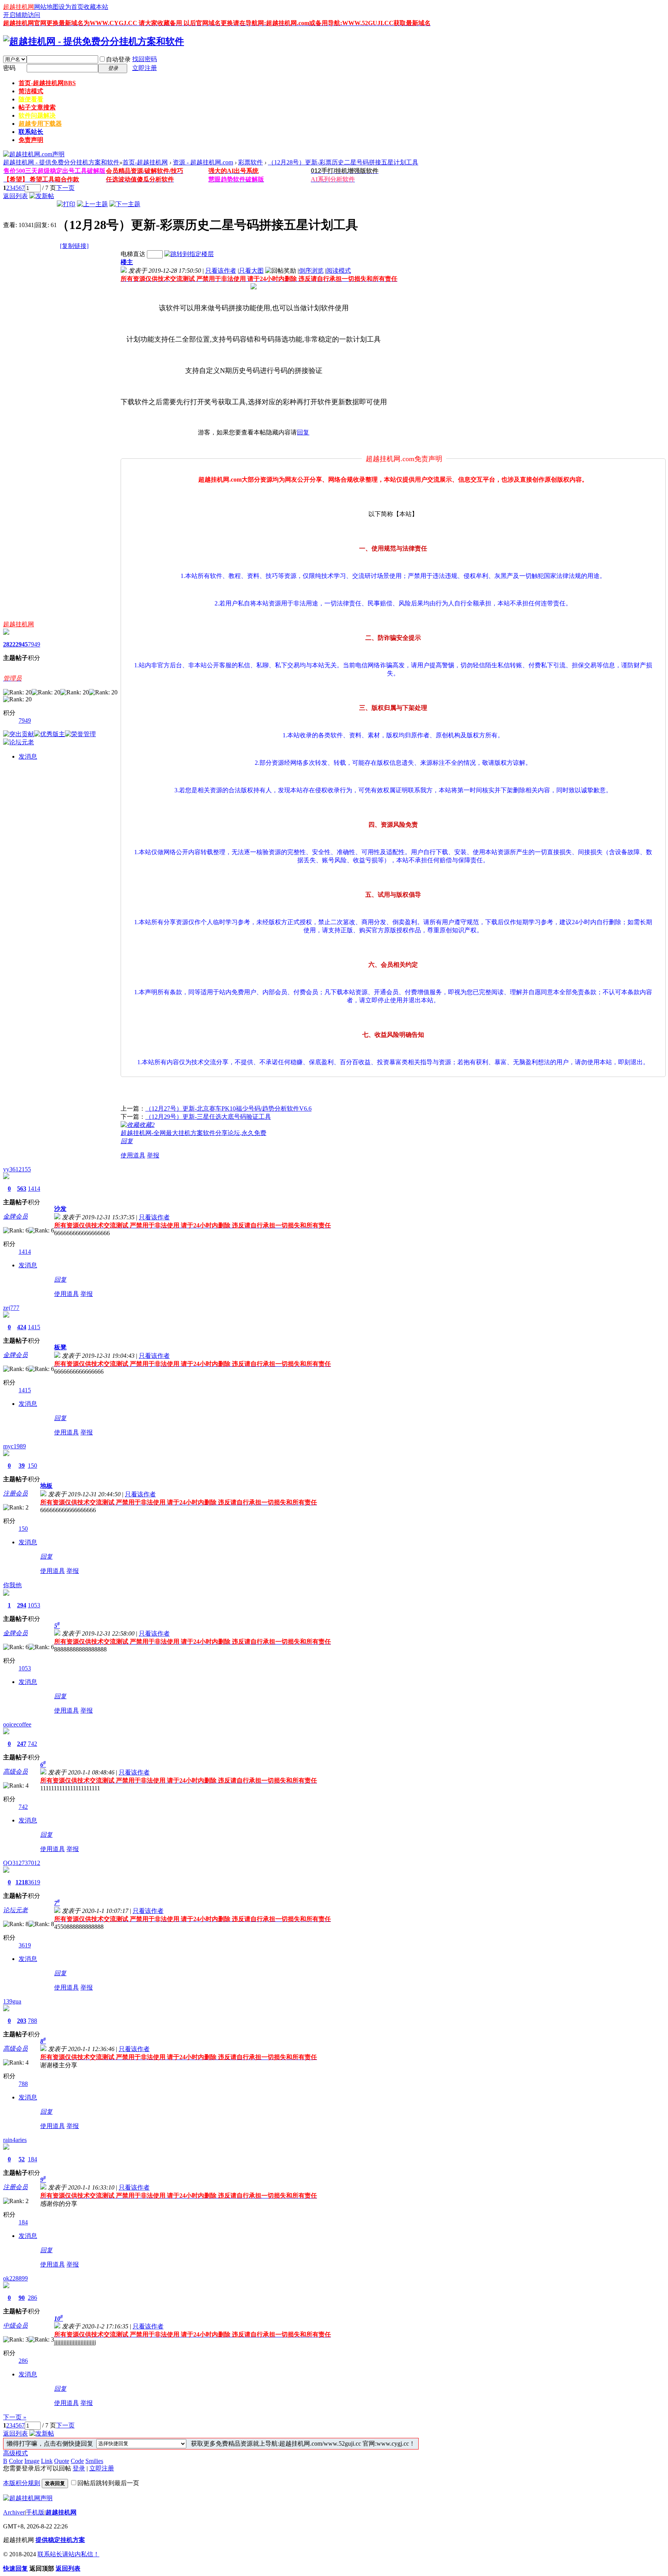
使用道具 (133, 1155)
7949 (34, 644)
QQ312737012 (22, 1863)
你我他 (12, 1585)
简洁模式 (31, 91)
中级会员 (15, 2326)
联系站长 (31, 132)
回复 (303, 432)
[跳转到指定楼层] (189, 254)
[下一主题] (125, 204)
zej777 (11, 1308)
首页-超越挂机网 (47, 83)
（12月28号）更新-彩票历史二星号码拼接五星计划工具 (343, 162)
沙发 (60, 1209)
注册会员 (15, 1493)
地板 (46, 1486)
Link (47, 2461)
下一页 (65, 188)
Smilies (94, 2461)
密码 (9, 68)
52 (22, 2159)
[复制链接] (74, 246)
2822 (9, 644)
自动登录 (118, 59)
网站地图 (46, 7)
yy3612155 (17, 1169)
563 (22, 1189)
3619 (34, 1882)
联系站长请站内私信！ (68, 2554)
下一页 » (15, 2417)
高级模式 (15, 2453)
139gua (12, 2001)
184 (32, 2159)
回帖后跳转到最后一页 (108, 2483)
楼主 (127, 262)
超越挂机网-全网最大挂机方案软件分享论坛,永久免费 (193, 1133)
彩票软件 (250, 162)
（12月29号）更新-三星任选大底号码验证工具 (208, 1117)
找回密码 (145, 59)
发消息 (28, 756)
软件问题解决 (37, 115)
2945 (22, 644)
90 (22, 2298)
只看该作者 (221, 271)
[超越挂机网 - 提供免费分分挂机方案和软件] (94, 41)
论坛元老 (15, 1910)
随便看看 (31, 99)
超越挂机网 (19, 7)
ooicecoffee (17, 1724)
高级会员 (15, 1772)
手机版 (35, 2512)
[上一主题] (92, 204)
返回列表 (15, 196)
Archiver (14, 2512)
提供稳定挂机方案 (60, 2540)
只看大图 (251, 271)
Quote (62, 2461)
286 (32, 2298)
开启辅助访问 (22, 15)
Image (32, 2461)
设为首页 (71, 7)
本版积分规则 (22, 2483)
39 (22, 1466)
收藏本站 (96, 7)
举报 (153, 1155)
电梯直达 (133, 254)
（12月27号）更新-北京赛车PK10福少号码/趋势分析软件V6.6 (228, 1109)
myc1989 (14, 1446)
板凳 (60, 1347)
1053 (34, 1605)
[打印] (66, 204)
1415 (34, 1327)
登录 (79, 2468)
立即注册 (145, 68)
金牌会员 (15, 1216)
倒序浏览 (311, 271)
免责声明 (31, 140)
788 (32, 2021)
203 (22, 2021)
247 (22, 1744)
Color (16, 2461)
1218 (22, 1882)
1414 (34, 1189)
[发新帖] (42, 196)
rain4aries (15, 2140)
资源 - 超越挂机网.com (203, 162)
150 (32, 1466)
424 (22, 1327)
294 (22, 1605)
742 (32, 1744)
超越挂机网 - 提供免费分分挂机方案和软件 (61, 162)
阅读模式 (339, 271)
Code (77, 2461)
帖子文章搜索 (37, 107)
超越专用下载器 (40, 124)
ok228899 (15, 2278)
